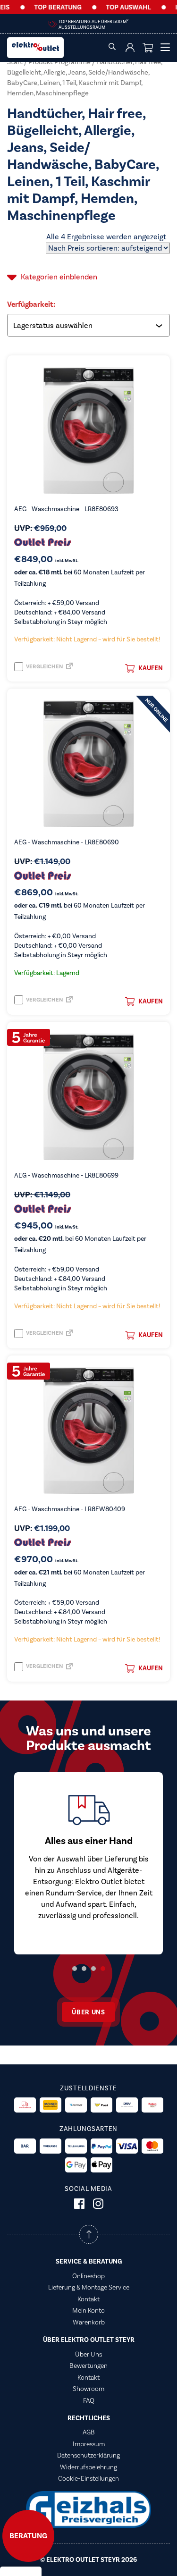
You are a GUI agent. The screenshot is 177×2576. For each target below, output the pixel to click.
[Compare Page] (69, 669)
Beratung (28, 2536)
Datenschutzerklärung (88, 2455)
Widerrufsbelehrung (88, 2467)
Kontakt (88, 2299)
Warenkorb (89, 2322)
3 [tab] (93, 1969)
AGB (89, 2432)
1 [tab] (75, 1969)
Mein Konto (88, 2310)
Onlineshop (88, 2276)
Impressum (89, 2444)
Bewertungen (88, 2366)
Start (15, 62)
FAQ (89, 2400)
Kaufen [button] (151, 668)
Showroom (88, 2389)
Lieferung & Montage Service (89, 2287)
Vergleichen (44, 667)
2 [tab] (84, 1969)
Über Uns (88, 2354)
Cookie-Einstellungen (88, 2478)
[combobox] (89, 325)
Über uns (88, 2012)
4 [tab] (103, 1969)
